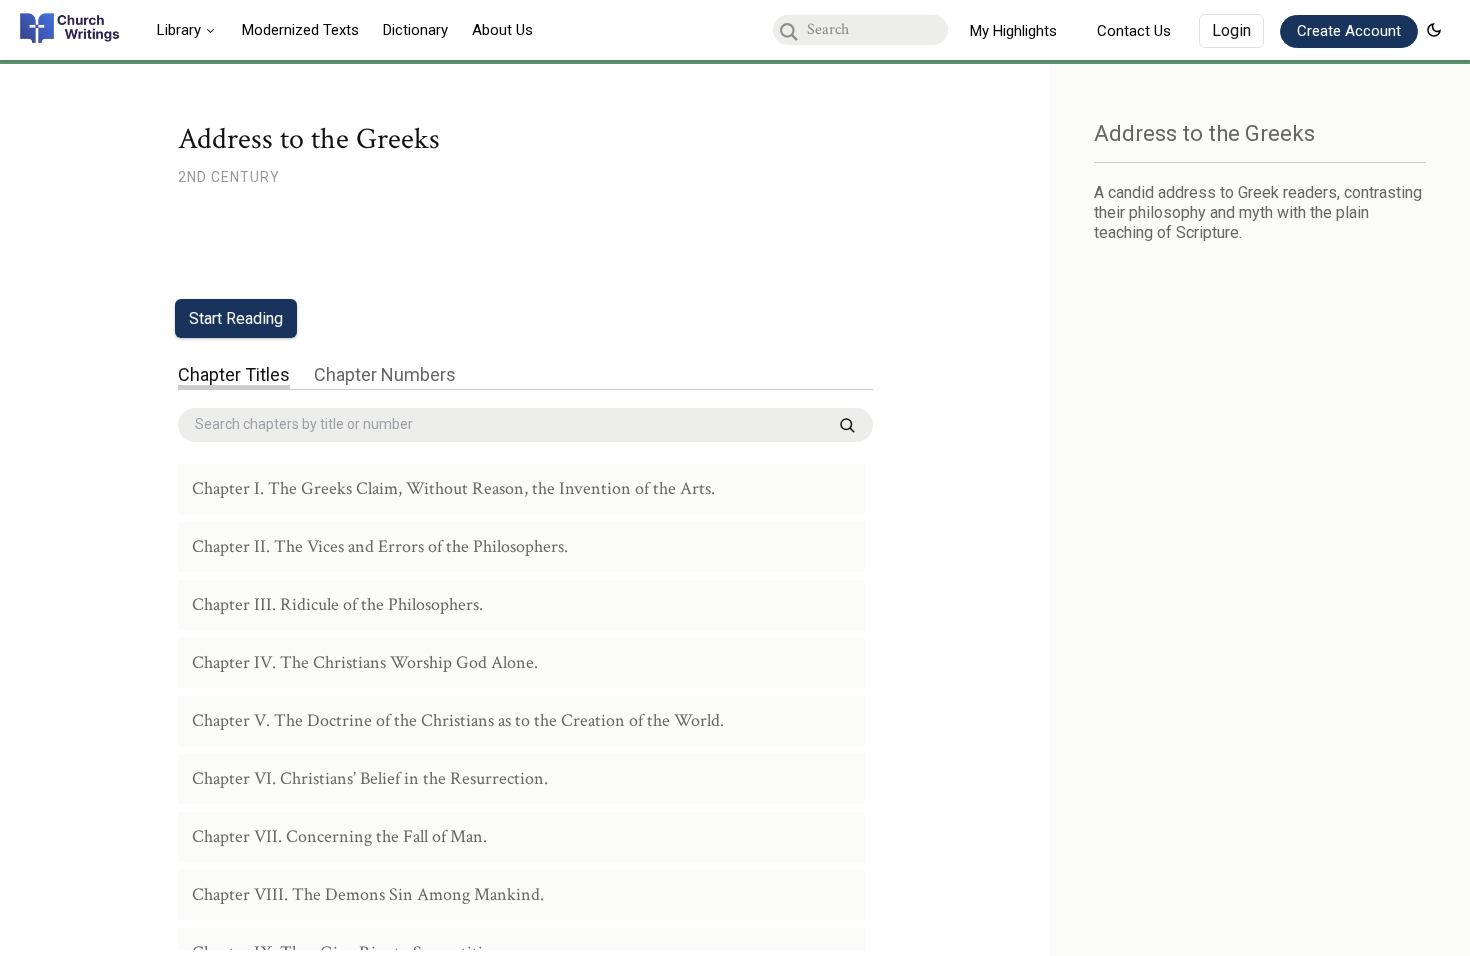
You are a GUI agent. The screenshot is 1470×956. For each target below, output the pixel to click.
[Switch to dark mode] (1434, 30)
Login (1231, 30)
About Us (502, 30)
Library (179, 30)
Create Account (1349, 31)
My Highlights (1013, 31)
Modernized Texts (300, 30)
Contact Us (1134, 31)
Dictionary (415, 30)
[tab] (234, 376)
